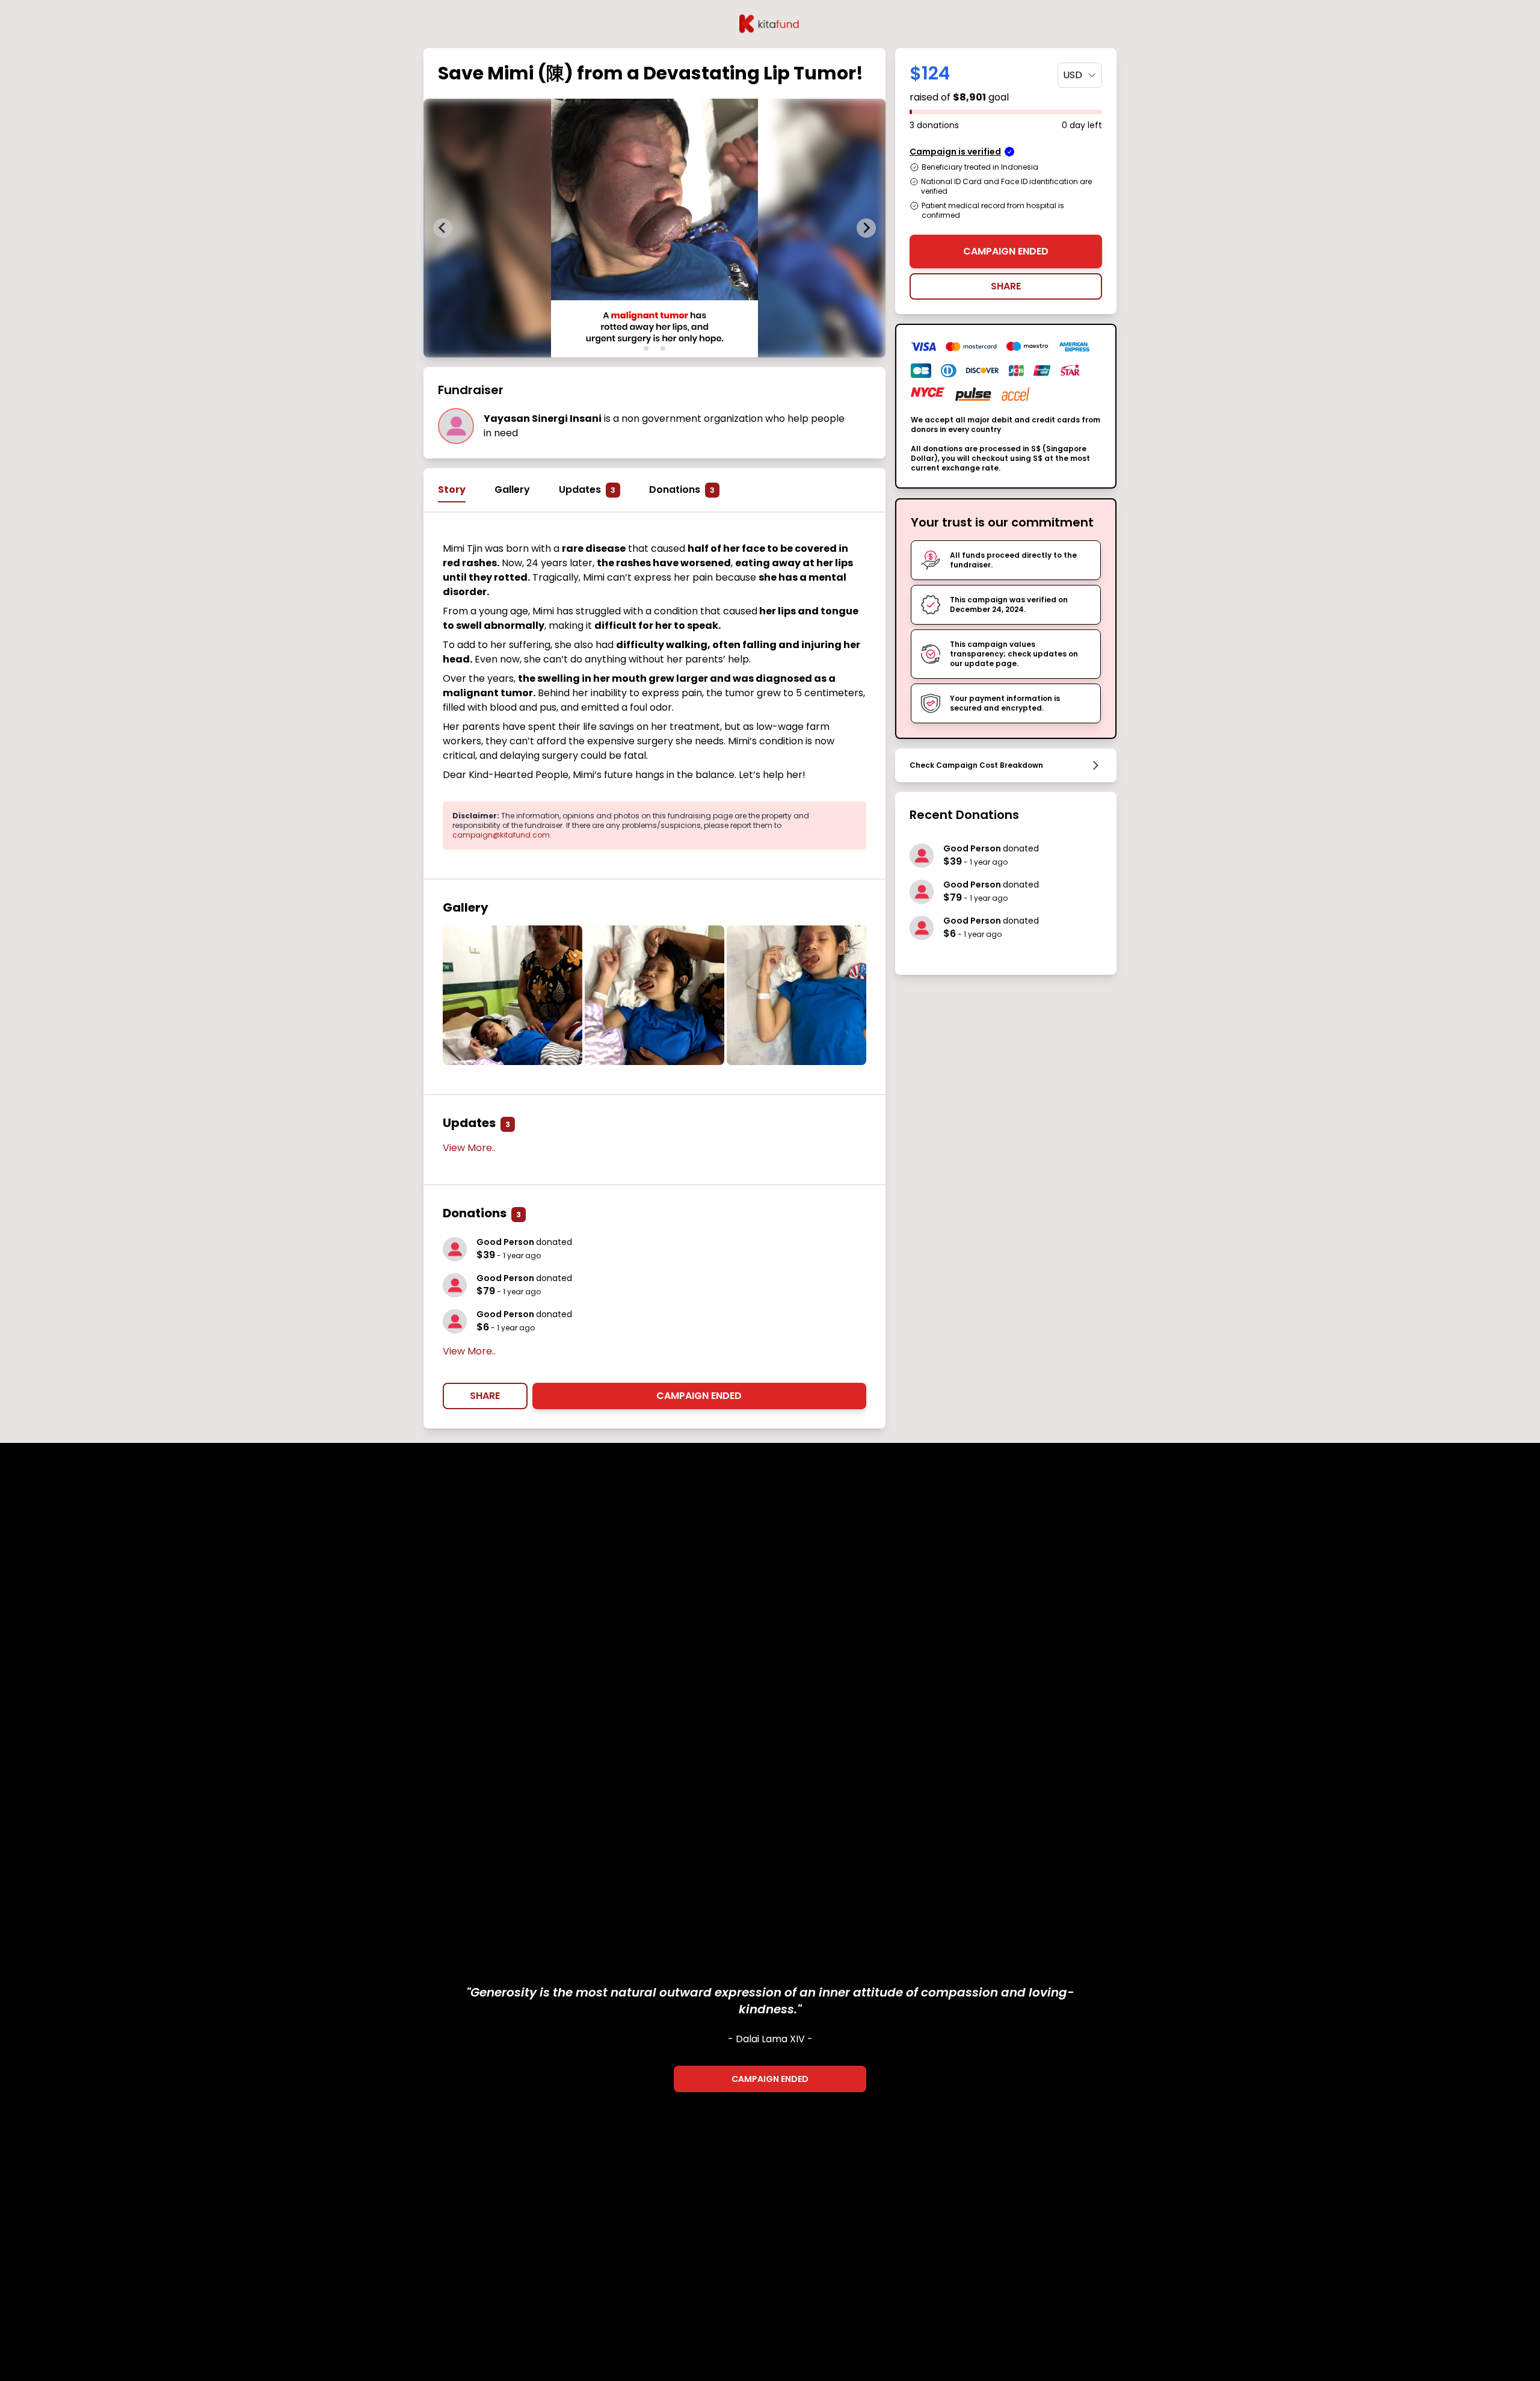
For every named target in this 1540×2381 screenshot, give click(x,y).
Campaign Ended (699, 1396)
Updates (587, 489)
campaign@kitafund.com (501, 835)
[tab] (646, 348)
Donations (682, 489)
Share (485, 1396)
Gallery (512, 489)
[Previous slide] (443, 228)
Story (452, 489)
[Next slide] (866, 228)
